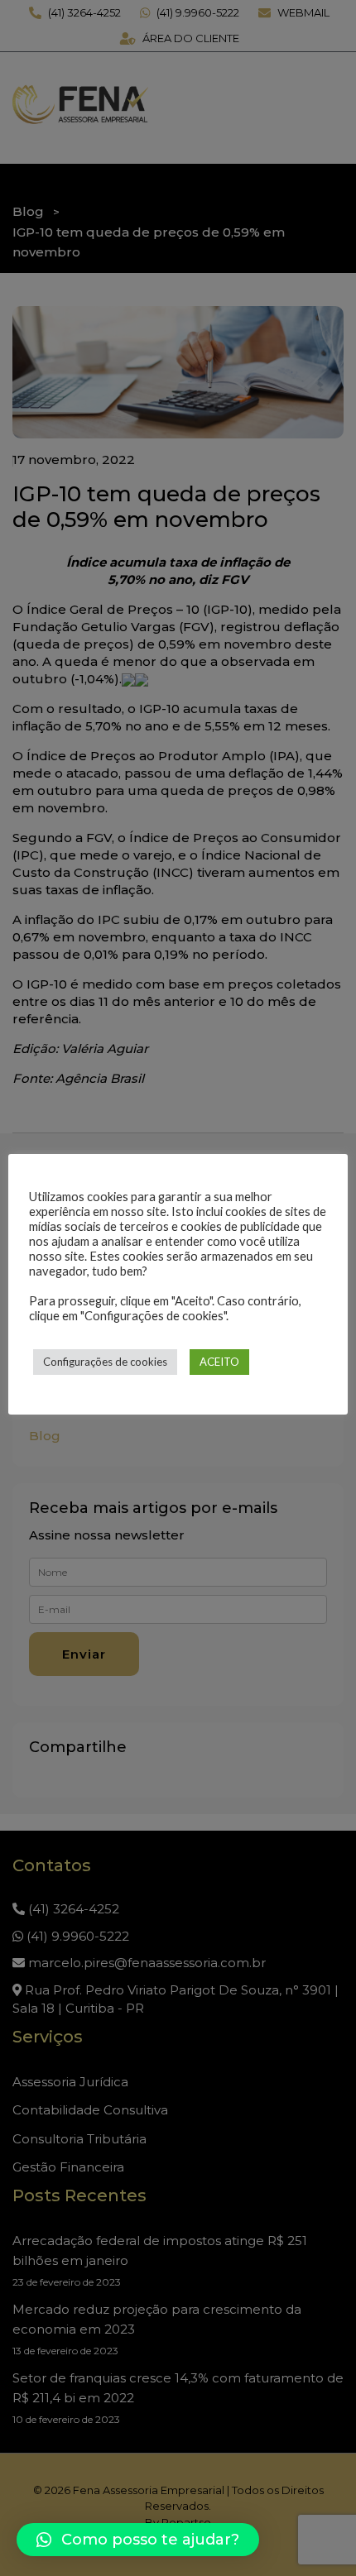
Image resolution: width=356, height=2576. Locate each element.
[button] (138, 2540)
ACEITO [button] (219, 1362)
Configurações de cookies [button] (105, 1362)
